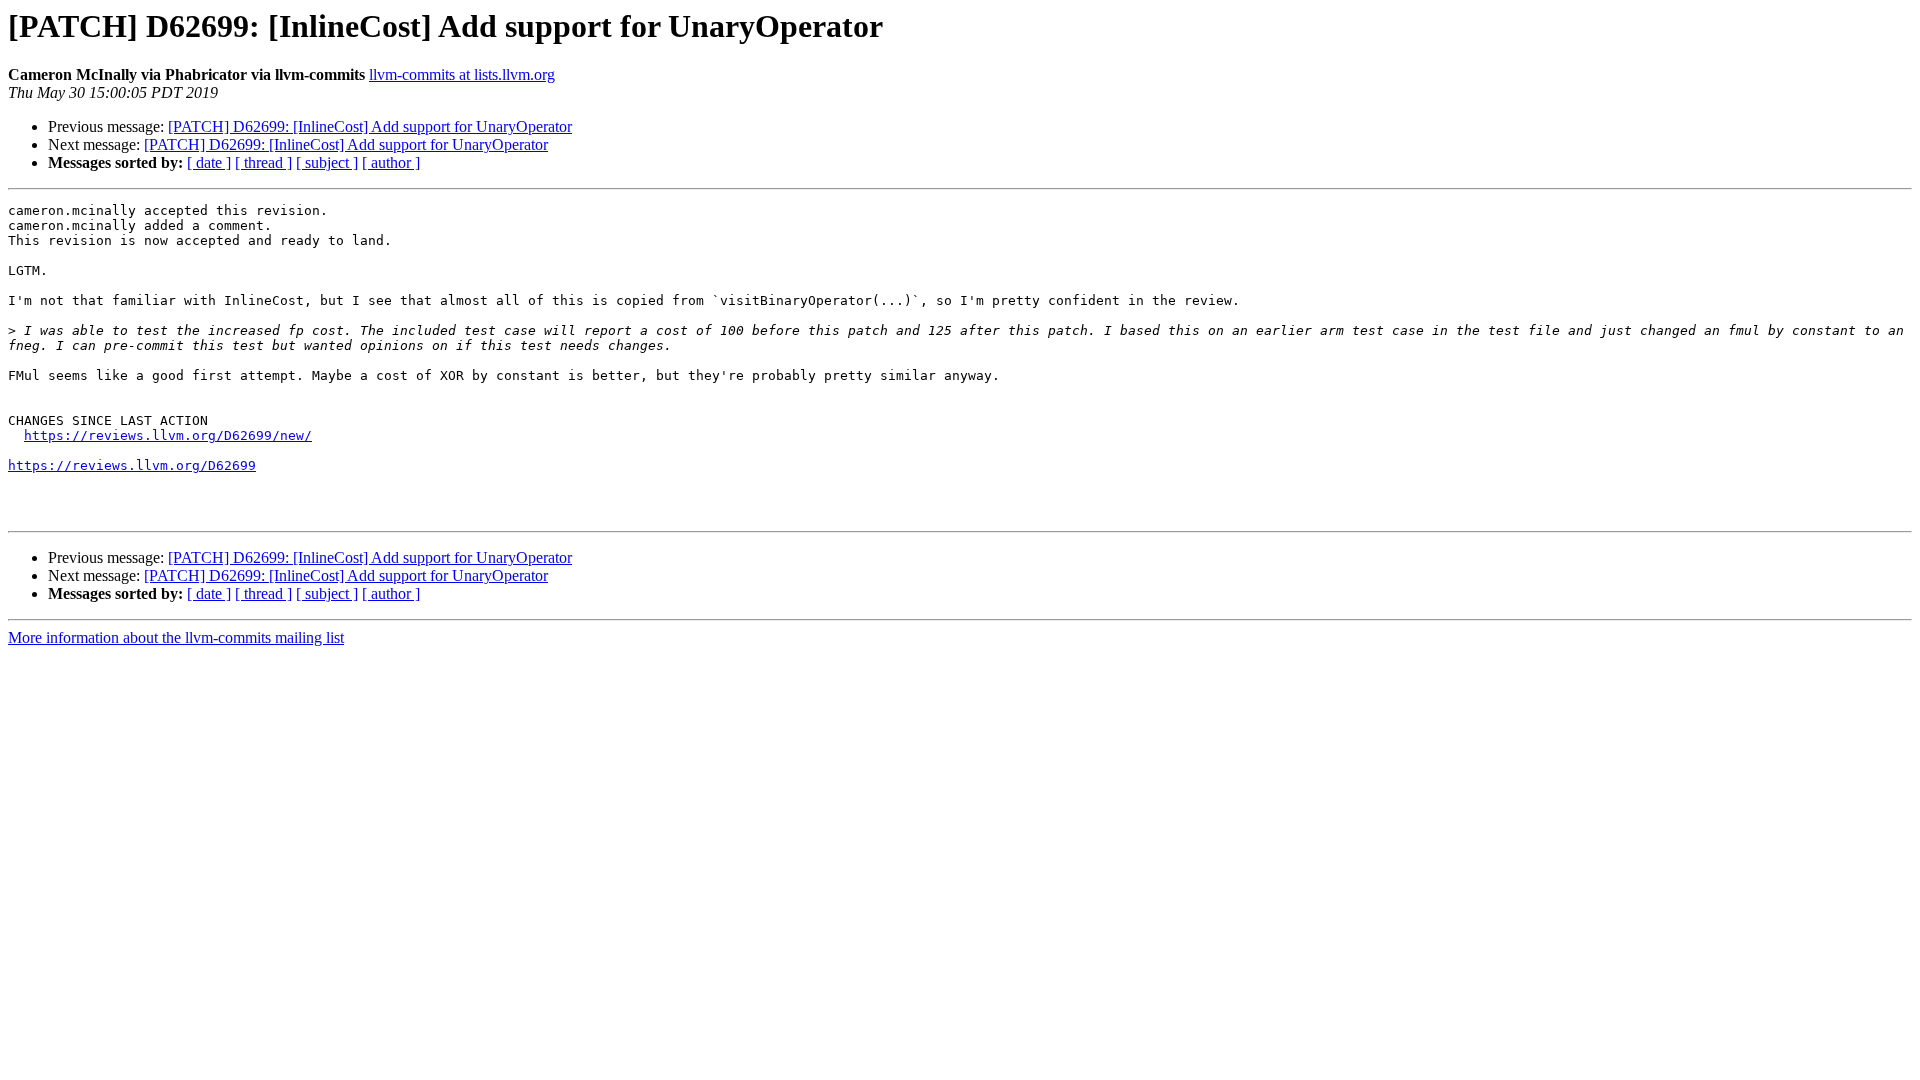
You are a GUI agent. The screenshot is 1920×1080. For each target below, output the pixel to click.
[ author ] (391, 162)
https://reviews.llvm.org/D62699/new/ (168, 435)
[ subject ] (327, 162)
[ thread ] (263, 162)
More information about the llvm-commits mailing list (176, 637)
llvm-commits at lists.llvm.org (462, 74)
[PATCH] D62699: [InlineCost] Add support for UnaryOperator (370, 126)
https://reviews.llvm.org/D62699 (132, 465)
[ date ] (209, 162)
